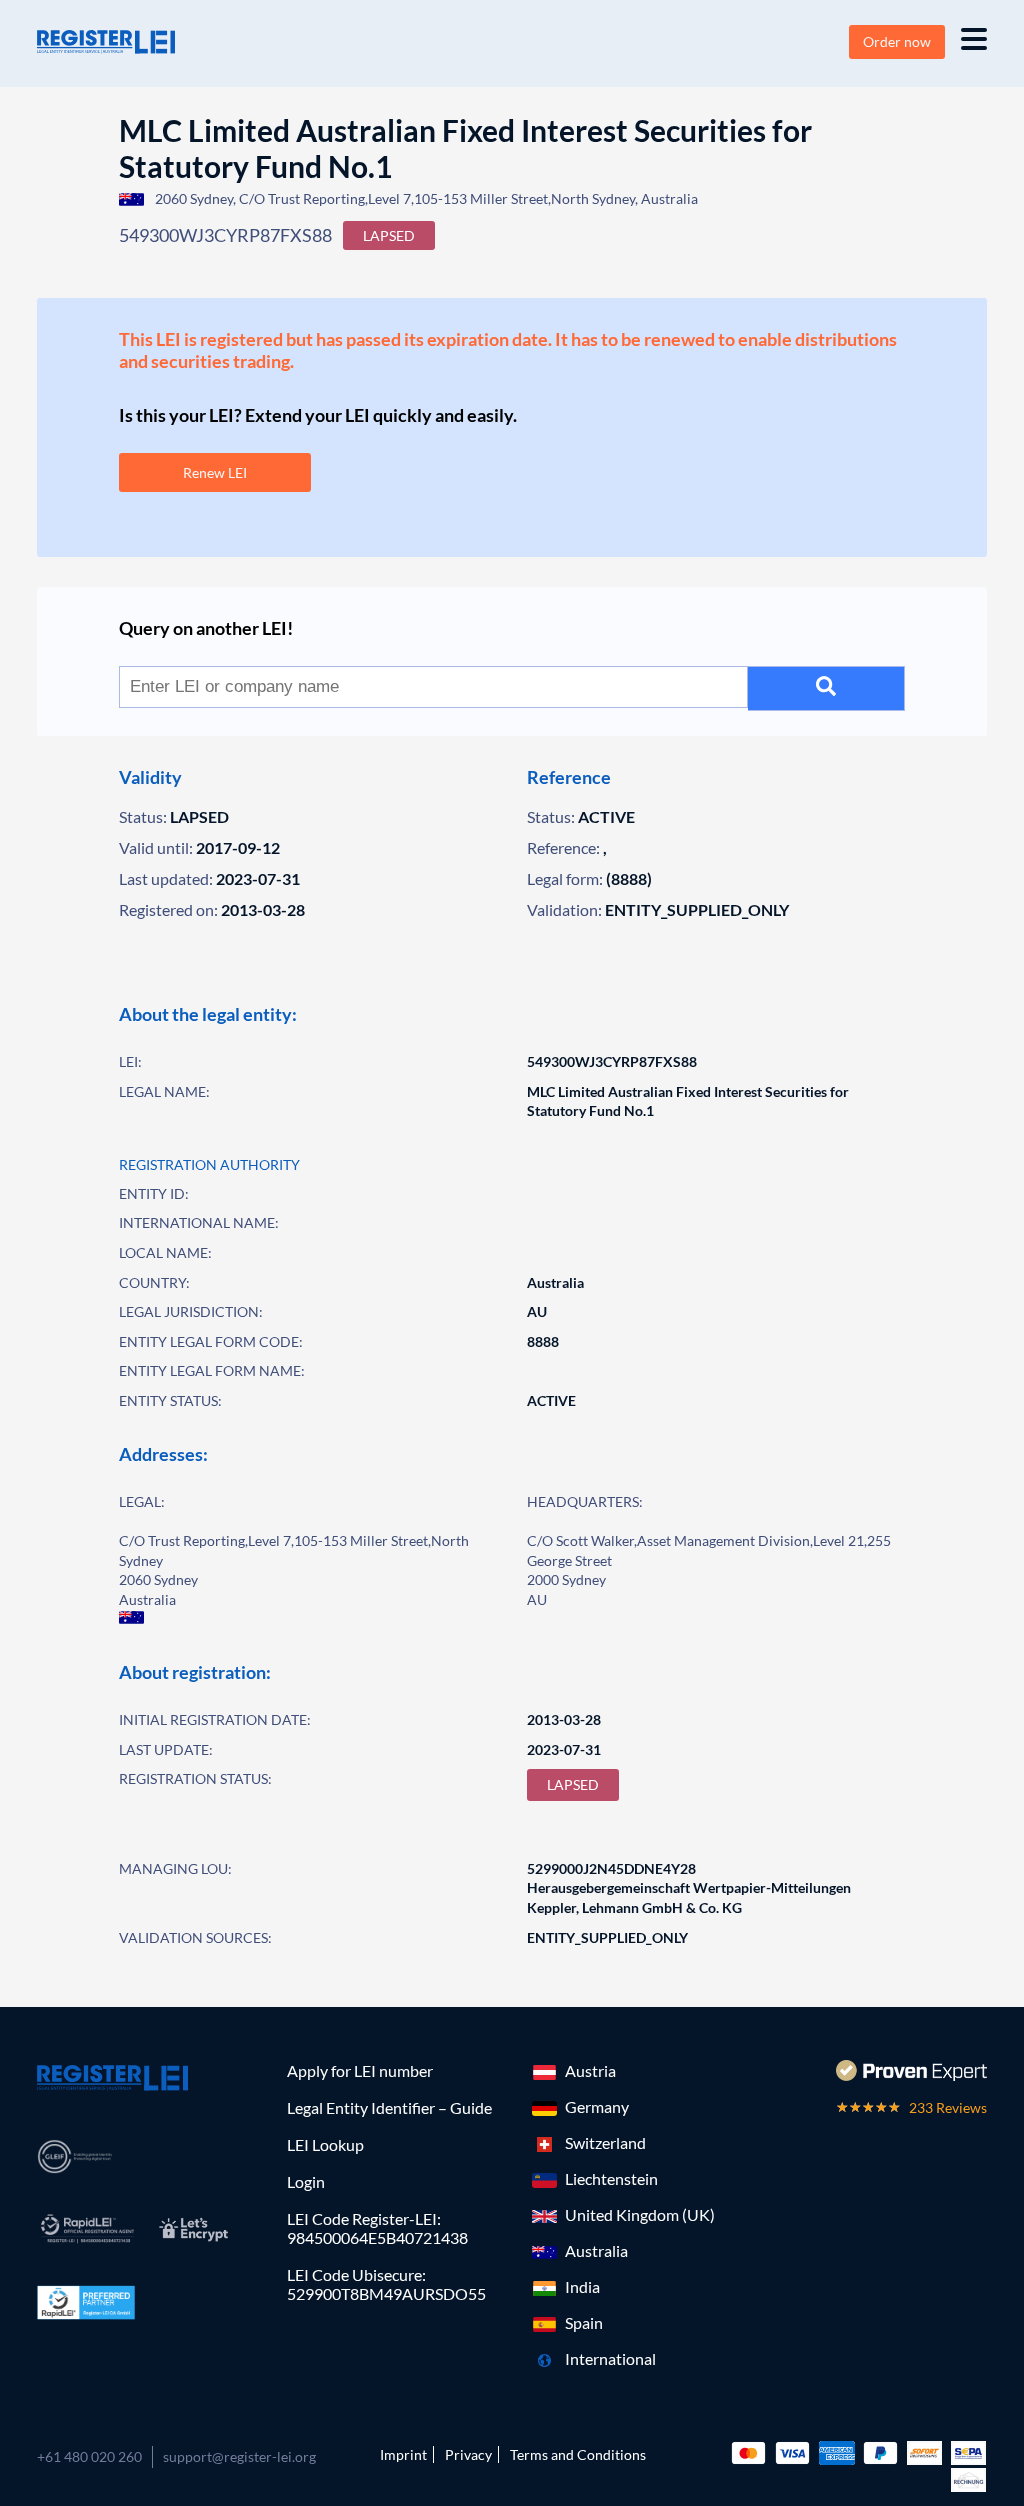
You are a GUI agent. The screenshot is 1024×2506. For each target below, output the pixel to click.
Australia (596, 2250)
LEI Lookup (325, 2144)
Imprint (403, 2454)
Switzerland (605, 2142)
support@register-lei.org (239, 2456)
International (610, 2358)
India (582, 2286)
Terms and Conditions (578, 2454)
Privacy (468, 2454)
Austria (590, 2070)
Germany (597, 2106)
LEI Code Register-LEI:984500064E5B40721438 (377, 2228)
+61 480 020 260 (89, 2456)
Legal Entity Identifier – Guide (389, 2107)
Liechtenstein (611, 2178)
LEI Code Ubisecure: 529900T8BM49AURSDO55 (386, 2284)
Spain (584, 2322)
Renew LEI (215, 472)
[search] (826, 688)
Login (306, 2181)
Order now (897, 41)
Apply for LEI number (360, 2070)
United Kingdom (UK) (640, 2214)
